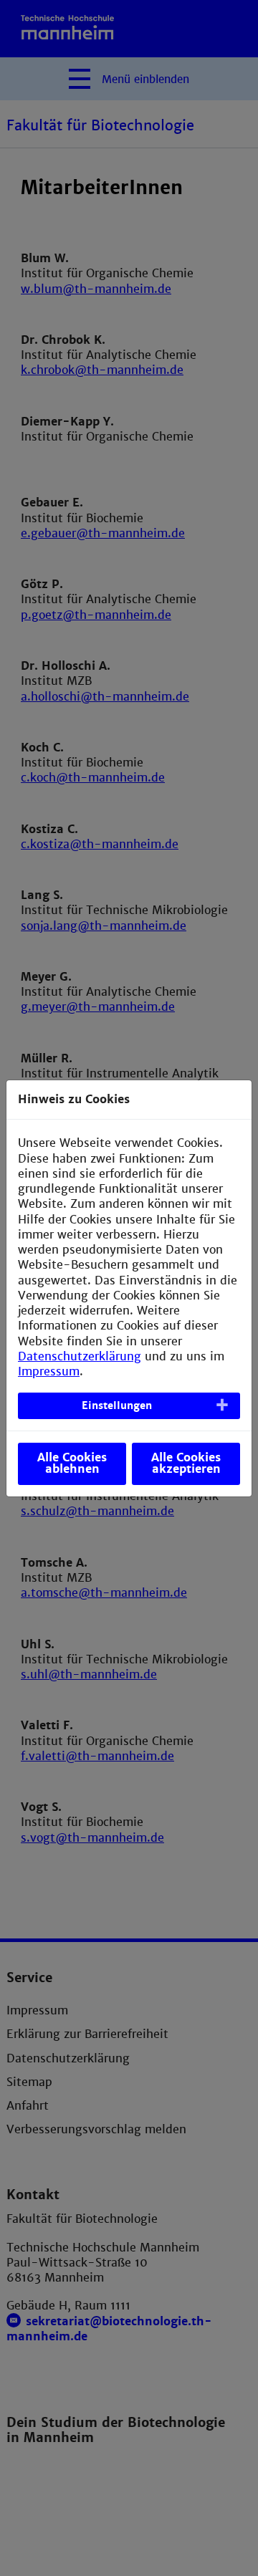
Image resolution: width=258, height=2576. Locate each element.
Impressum (49, 1371)
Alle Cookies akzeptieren (186, 1463)
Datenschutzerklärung (80, 1356)
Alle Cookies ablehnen (72, 1463)
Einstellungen (117, 1405)
